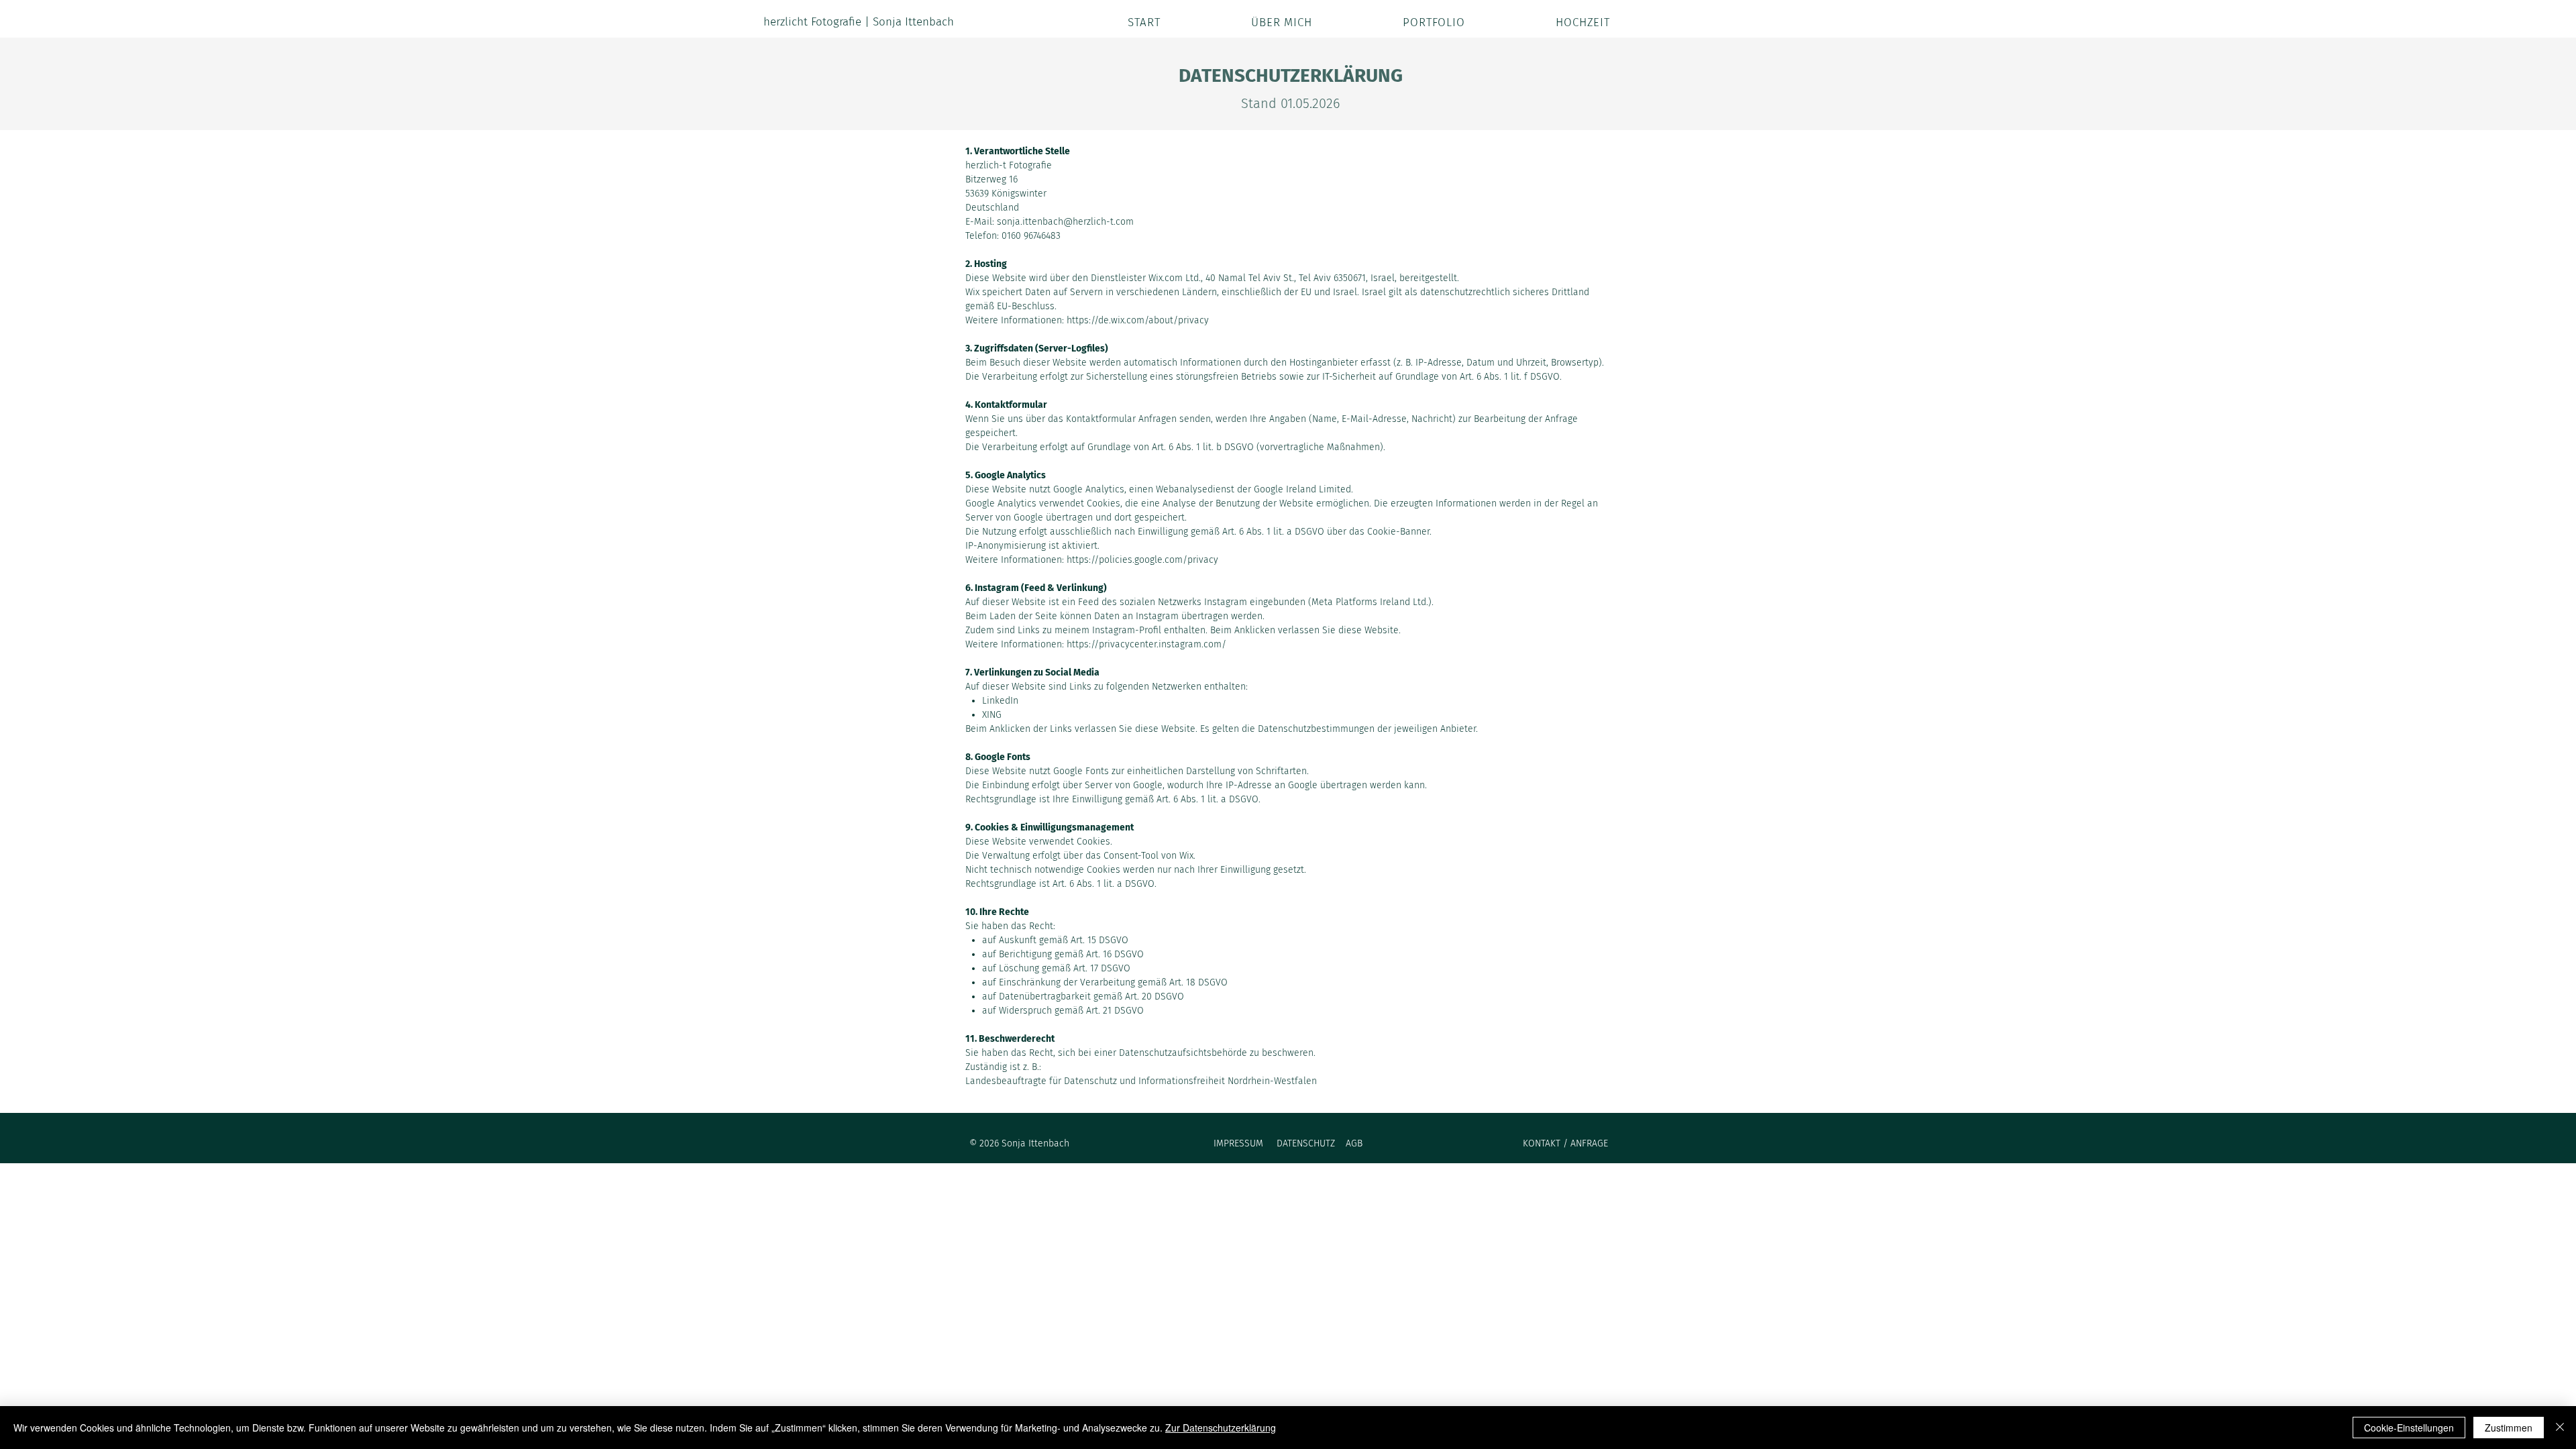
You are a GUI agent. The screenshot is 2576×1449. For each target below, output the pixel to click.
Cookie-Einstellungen (2409, 1428)
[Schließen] (2560, 1428)
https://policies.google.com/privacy (1142, 560)
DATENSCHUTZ (1307, 1143)
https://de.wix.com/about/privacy (1138, 320)
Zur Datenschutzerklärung (1221, 1428)
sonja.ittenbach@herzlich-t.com (1065, 222)
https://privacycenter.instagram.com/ (1146, 644)
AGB (1354, 1143)
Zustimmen (2509, 1428)
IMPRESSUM (1240, 1143)
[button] (1398, 22)
